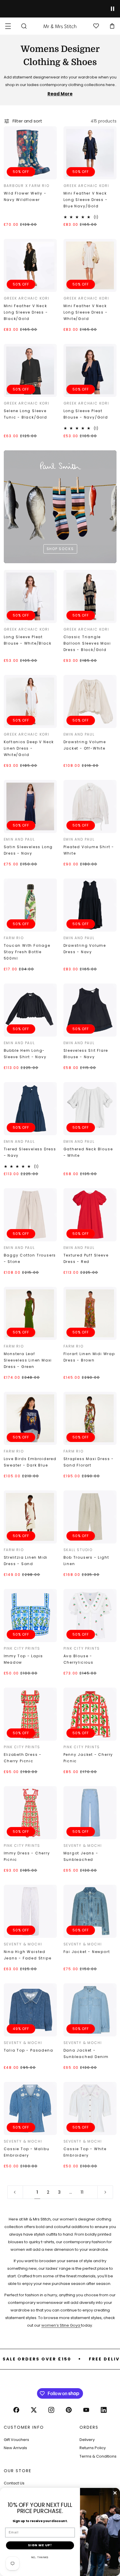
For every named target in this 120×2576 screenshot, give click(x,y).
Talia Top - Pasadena (29, 2050)
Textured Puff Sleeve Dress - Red (86, 1258)
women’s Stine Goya (61, 2325)
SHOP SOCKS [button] (60, 548)
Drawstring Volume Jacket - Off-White (85, 745)
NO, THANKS (40, 2557)
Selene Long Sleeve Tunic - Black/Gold (25, 414)
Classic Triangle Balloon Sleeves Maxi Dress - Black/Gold (87, 643)
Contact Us (14, 2483)
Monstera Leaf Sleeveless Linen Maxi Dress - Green (28, 1360)
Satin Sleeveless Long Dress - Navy (28, 850)
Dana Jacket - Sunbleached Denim (86, 2053)
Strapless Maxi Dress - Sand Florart (89, 1462)
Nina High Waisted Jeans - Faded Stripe (28, 1955)
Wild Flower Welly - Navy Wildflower (25, 196)
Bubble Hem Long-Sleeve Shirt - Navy (25, 1054)
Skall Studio (78, 1550)
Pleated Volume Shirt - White (89, 850)
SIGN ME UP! (40, 2545)
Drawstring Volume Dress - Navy (85, 949)
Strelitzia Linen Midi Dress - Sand (26, 1561)
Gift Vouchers (16, 2440)
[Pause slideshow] (113, 9)
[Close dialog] (115, 2493)
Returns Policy (93, 2448)
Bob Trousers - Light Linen (86, 1561)
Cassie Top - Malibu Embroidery (27, 2152)
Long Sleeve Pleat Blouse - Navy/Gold (86, 414)
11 (82, 2192)
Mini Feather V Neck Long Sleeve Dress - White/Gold (86, 312)
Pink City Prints (22, 1648)
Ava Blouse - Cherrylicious (78, 1659)
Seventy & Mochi (83, 1846)
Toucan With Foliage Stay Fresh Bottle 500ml (27, 952)
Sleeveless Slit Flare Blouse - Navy (86, 1054)
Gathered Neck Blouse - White (88, 1152)
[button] (8, 26)
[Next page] (105, 2192)
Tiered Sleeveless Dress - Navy (30, 1152)
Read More (60, 94)
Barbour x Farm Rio (27, 186)
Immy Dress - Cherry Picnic (27, 1856)
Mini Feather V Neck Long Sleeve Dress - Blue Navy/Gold (86, 200)
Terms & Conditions (98, 2456)
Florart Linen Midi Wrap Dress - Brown (89, 1357)
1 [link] (37, 2192)
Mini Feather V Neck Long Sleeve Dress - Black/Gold (26, 312)
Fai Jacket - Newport (87, 1952)
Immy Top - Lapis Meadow (24, 1659)
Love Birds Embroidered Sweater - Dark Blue (30, 1462)
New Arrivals (15, 2448)
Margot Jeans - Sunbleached (81, 1856)
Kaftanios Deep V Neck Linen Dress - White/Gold (29, 748)
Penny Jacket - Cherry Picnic (88, 1758)
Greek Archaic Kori (86, 186)
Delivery (87, 2440)
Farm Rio (14, 938)
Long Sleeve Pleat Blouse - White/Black (28, 640)
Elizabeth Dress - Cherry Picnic (23, 1758)
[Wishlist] (96, 26)
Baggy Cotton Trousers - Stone (30, 1258)
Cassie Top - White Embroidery (85, 2152)
